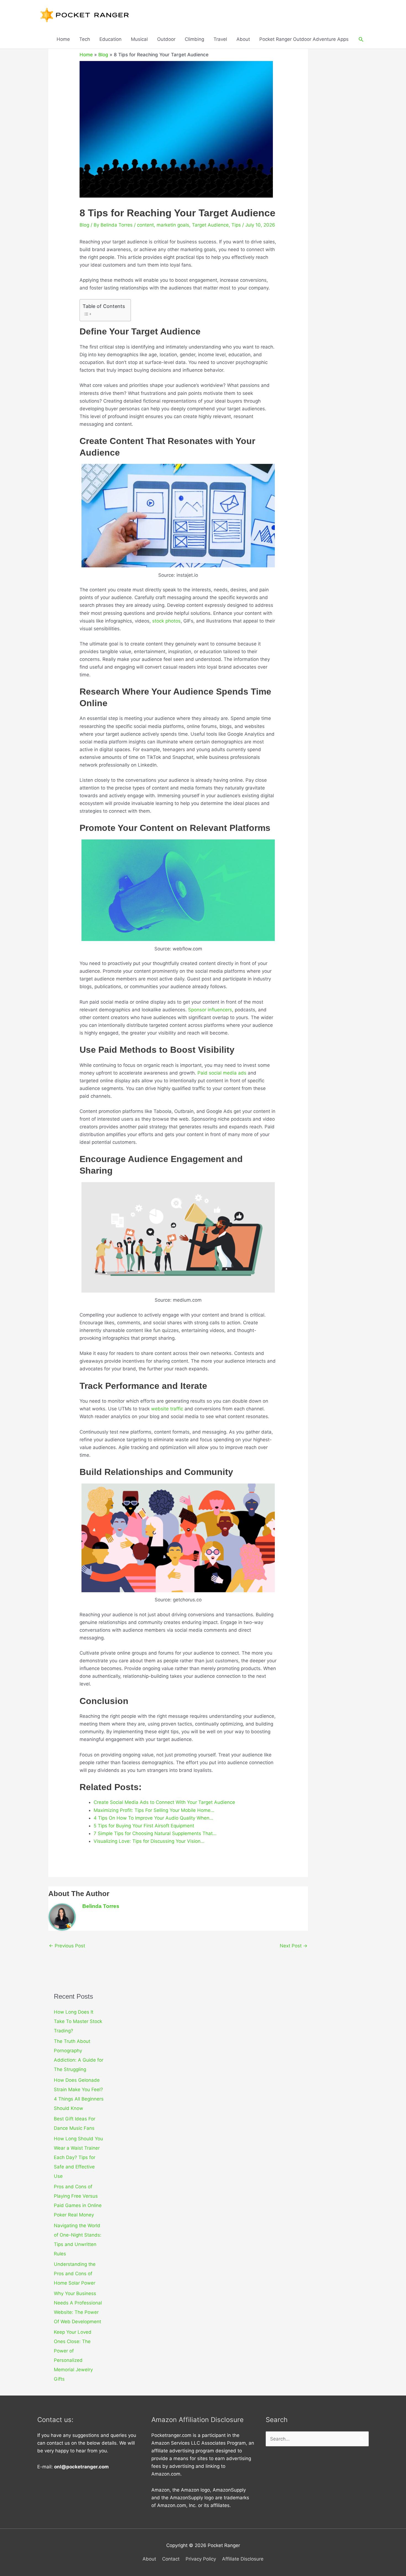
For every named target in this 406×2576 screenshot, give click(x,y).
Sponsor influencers (210, 1010)
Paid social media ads (222, 1073)
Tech (85, 39)
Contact (171, 2559)
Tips (236, 225)
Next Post (294, 1946)
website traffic (167, 1409)
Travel (220, 39)
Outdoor (166, 39)
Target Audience (210, 225)
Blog (103, 55)
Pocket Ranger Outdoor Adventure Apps (304, 39)
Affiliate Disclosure (243, 2559)
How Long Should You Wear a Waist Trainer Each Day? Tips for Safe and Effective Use (78, 2157)
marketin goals (173, 225)
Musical (139, 39)
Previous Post (67, 1946)
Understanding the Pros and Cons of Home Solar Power (75, 2274)
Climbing (194, 39)
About (243, 39)
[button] (361, 39)
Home (63, 39)
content (145, 225)
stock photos (166, 621)
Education (110, 39)
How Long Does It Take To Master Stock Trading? (78, 2021)
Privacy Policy (201, 2559)
